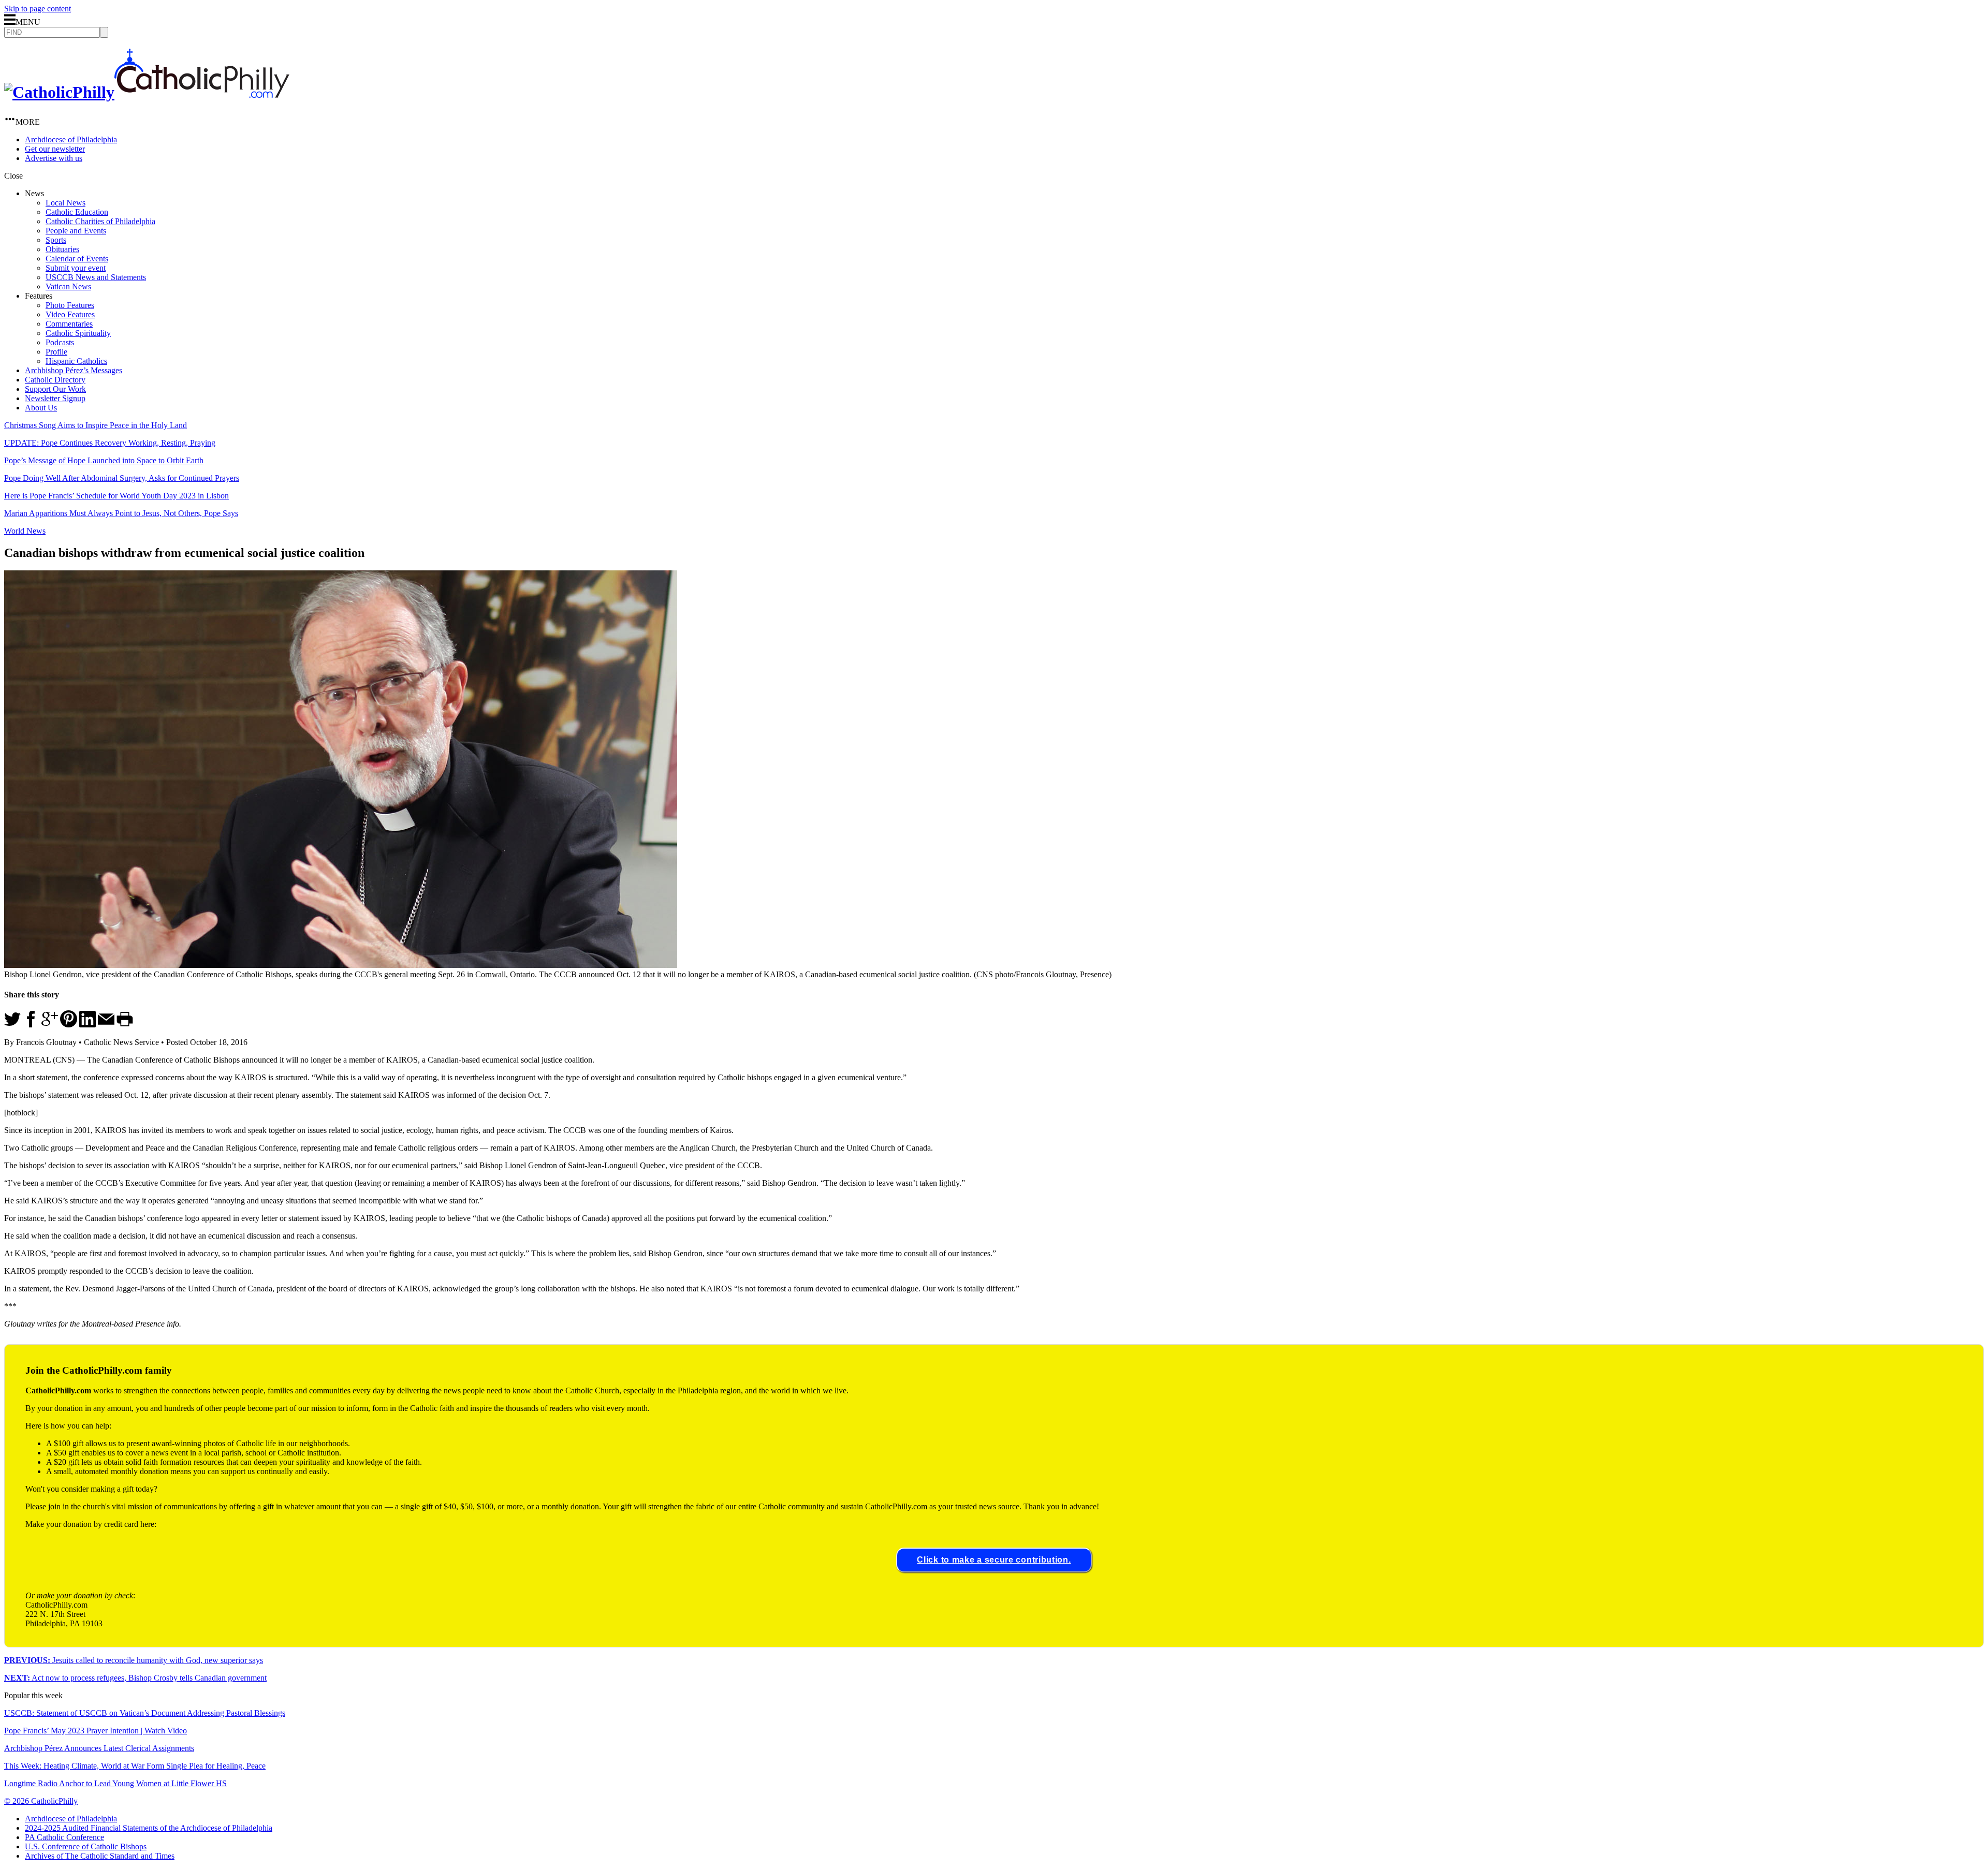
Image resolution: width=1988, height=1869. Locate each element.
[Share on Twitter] (12, 1025)
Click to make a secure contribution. (994, 1560)
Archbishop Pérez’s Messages (74, 370)
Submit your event (76, 268)
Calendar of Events (77, 259)
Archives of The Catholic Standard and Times (100, 1856)
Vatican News (68, 286)
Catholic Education (77, 212)
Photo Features (70, 305)
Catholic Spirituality (78, 333)
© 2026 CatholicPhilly (41, 1801)
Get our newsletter (55, 149)
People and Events (76, 231)
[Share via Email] (106, 1025)
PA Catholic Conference (64, 1837)
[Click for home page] (147, 92)
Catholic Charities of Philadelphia (100, 221)
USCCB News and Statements (96, 277)
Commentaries (69, 324)
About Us (41, 408)
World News (25, 531)
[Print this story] (125, 1025)
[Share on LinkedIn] (87, 1025)
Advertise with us (54, 158)
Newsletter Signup (55, 398)
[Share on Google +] (50, 1025)
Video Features (70, 314)
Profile (56, 352)
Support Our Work (55, 389)
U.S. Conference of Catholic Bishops (86, 1846)
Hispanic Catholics (76, 361)
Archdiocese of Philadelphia (71, 139)
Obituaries (62, 249)
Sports (56, 240)
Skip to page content (38, 9)
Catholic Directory (55, 380)
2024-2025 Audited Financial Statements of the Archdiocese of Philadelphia (149, 1828)
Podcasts (60, 342)
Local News (65, 203)
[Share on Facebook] (31, 1025)
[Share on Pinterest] (69, 1025)
